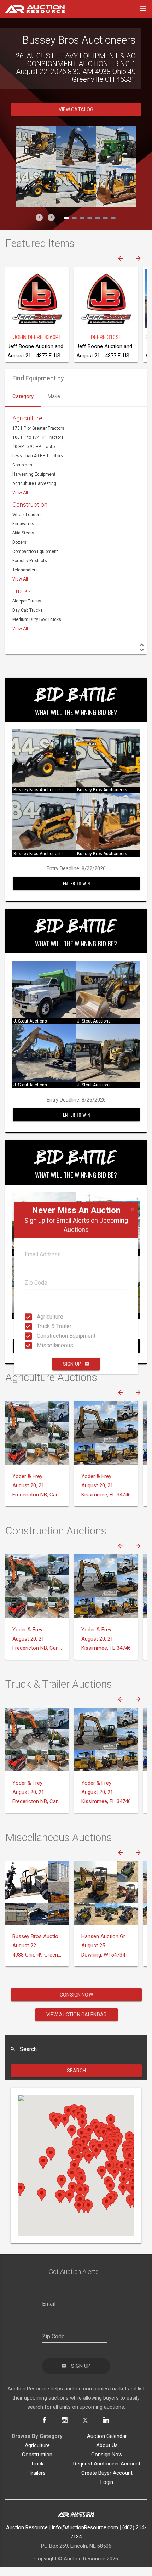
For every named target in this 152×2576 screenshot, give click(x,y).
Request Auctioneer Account (107, 2456)
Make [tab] (54, 389)
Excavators (23, 516)
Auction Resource (27, 2520)
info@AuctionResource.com (85, 2520)
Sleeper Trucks (27, 593)
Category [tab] (23, 389)
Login (107, 2474)
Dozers (19, 534)
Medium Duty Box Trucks (37, 612)
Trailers (37, 2465)
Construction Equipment (39, 1336)
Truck (37, 2456)
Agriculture (39, 1317)
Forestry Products (30, 553)
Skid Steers (23, 525)
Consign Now (76, 1987)
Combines (22, 457)
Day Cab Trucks (28, 602)
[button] (39, 210)
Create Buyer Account (107, 2465)
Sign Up (72, 1364)
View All (20, 485)
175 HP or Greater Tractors (38, 420)
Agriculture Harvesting (34, 476)
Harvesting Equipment (34, 466)
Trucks (22, 583)
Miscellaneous (39, 1345)
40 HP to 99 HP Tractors (36, 439)
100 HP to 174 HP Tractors (38, 430)
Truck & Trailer (39, 1326)
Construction (30, 497)
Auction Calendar (107, 2428)
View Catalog (76, 102)
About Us (107, 2438)
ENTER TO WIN (76, 875)
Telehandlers (25, 562)
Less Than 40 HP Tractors (38, 448)
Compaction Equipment (35, 544)
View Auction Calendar (77, 2007)
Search (77, 2063)
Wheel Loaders (27, 507)
